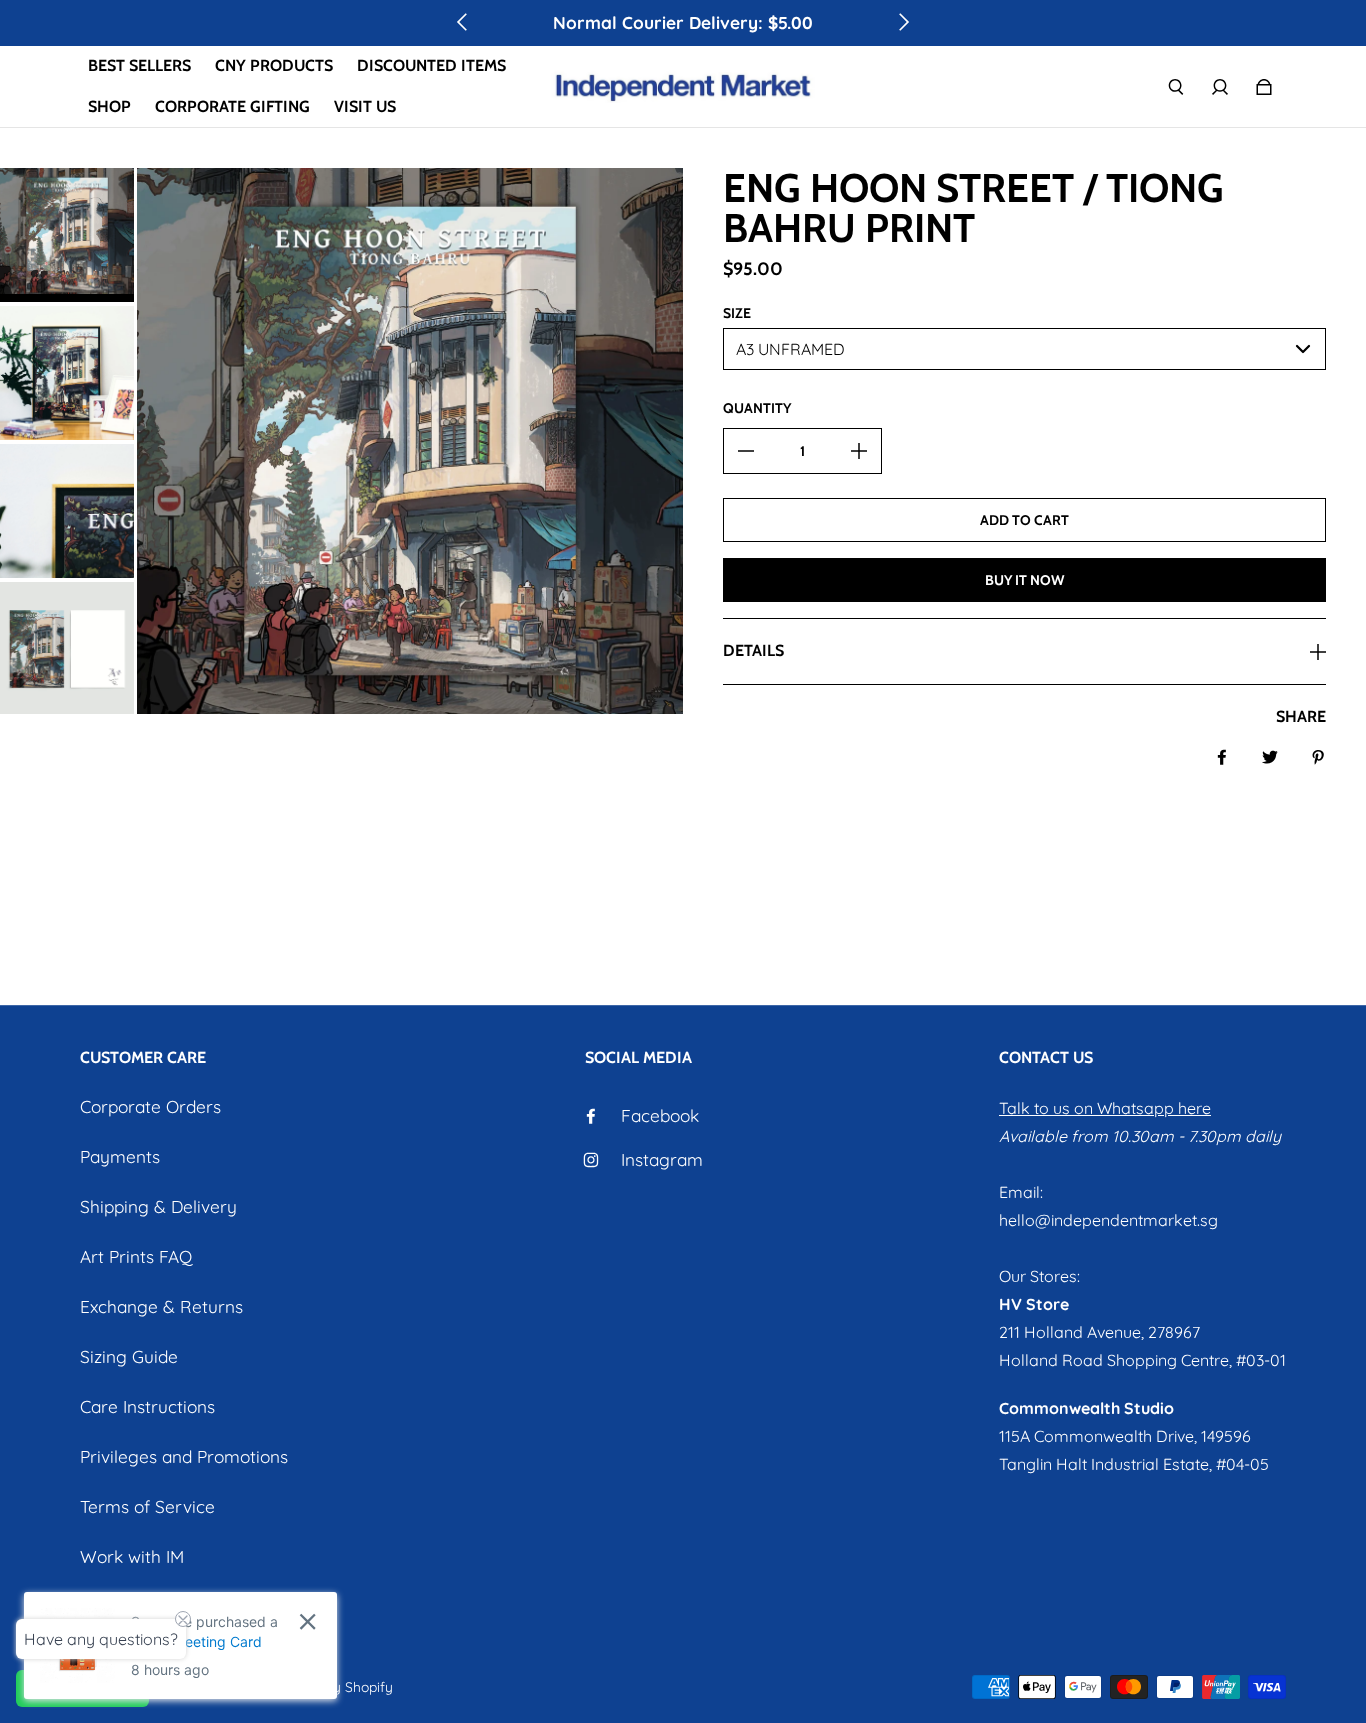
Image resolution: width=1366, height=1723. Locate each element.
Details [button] (753, 650)
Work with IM (132, 1556)
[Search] (1176, 87)
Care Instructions (147, 1406)
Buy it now (1024, 580)
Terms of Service (147, 1506)
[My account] (1220, 87)
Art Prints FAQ (136, 1256)
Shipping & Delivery (158, 1206)
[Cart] (1264, 87)
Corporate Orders (150, 1106)
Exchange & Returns (161, 1306)
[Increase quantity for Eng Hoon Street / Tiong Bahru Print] (859, 451)
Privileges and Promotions (184, 1456)
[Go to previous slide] (463, 22)
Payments (120, 1156)
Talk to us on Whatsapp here (1105, 1108)
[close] (307, 1621)
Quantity (757, 408)
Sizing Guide (129, 1356)
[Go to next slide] (903, 22)
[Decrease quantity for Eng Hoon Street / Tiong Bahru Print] (746, 451)
